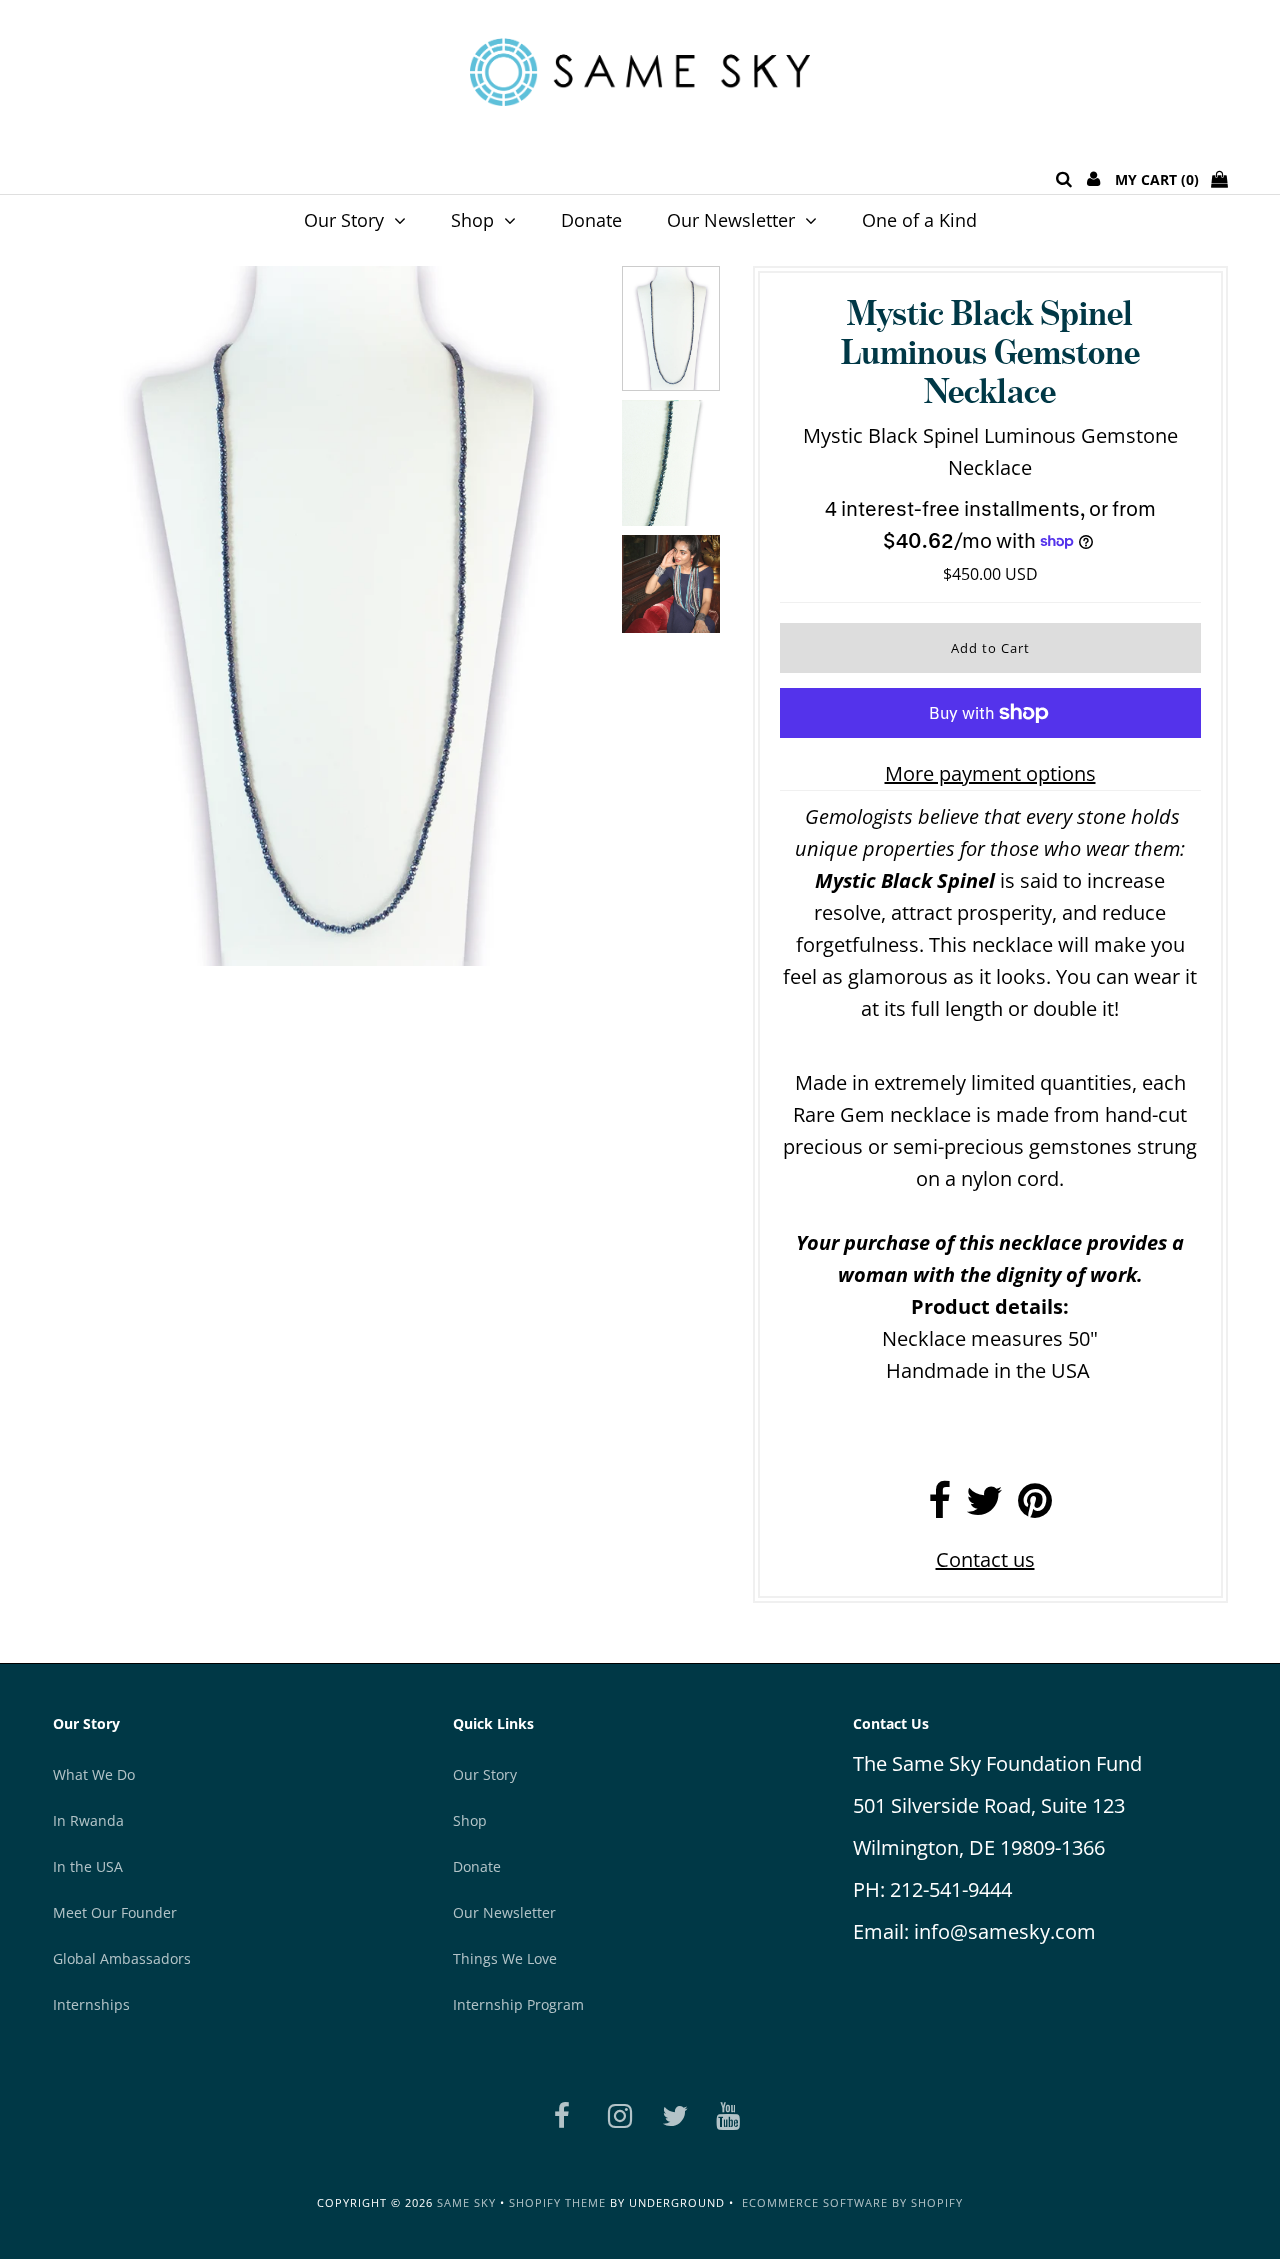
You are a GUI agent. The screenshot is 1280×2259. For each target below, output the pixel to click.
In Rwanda (88, 1820)
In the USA (88, 1866)
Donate (591, 220)
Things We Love (505, 1958)
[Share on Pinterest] (1035, 1507)
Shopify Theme (557, 2202)
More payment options (990, 773)
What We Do (94, 1774)
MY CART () (1163, 179)
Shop (472, 220)
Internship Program (518, 2004)
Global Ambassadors (122, 1958)
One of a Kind (919, 220)
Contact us (985, 1559)
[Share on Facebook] (939, 1507)
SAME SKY (466, 2202)
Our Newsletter (731, 220)
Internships (91, 2004)
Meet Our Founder (115, 1912)
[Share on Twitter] (984, 1507)
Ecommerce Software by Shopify (852, 2202)
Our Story (344, 220)
